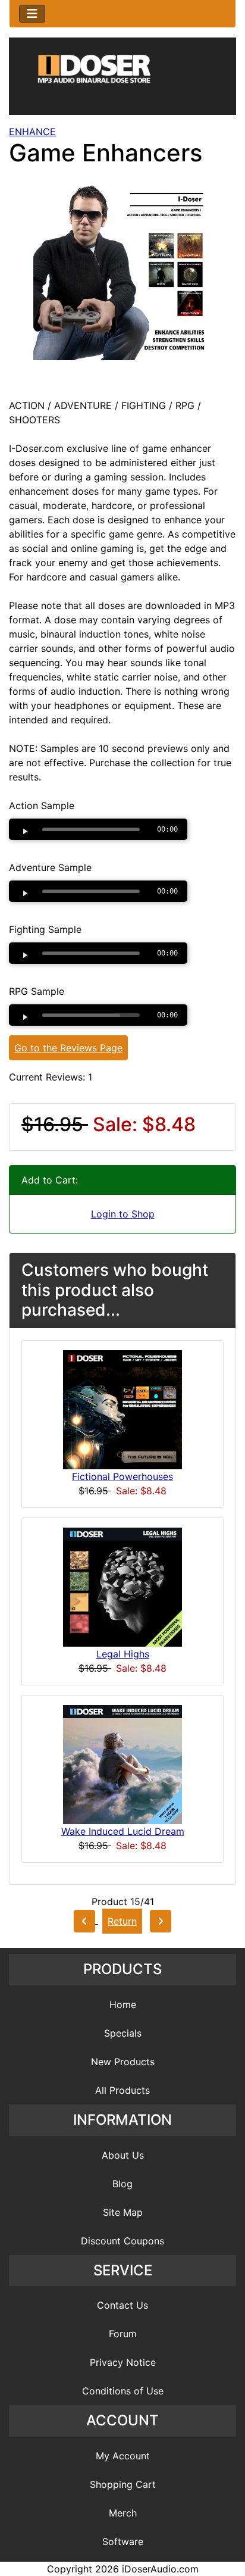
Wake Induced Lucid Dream (123, 1831)
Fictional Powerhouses (122, 1476)
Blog (122, 2184)
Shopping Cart (123, 2484)
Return (122, 1921)
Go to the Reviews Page (68, 1048)
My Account (123, 2456)
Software (123, 2541)
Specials (123, 2033)
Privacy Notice (123, 2362)
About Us (123, 2155)
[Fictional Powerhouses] (122, 1409)
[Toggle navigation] (32, 14)
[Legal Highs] (122, 1586)
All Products (122, 2090)
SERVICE (123, 2270)
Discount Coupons (122, 2241)
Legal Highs (123, 1654)
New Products (123, 2062)
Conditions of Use (123, 2391)
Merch (123, 2513)
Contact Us (122, 2305)
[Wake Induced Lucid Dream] (122, 1763)
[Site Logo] (122, 79)
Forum (123, 2334)
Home (123, 2004)
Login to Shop (123, 1214)
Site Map (123, 2212)
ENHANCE (32, 132)
